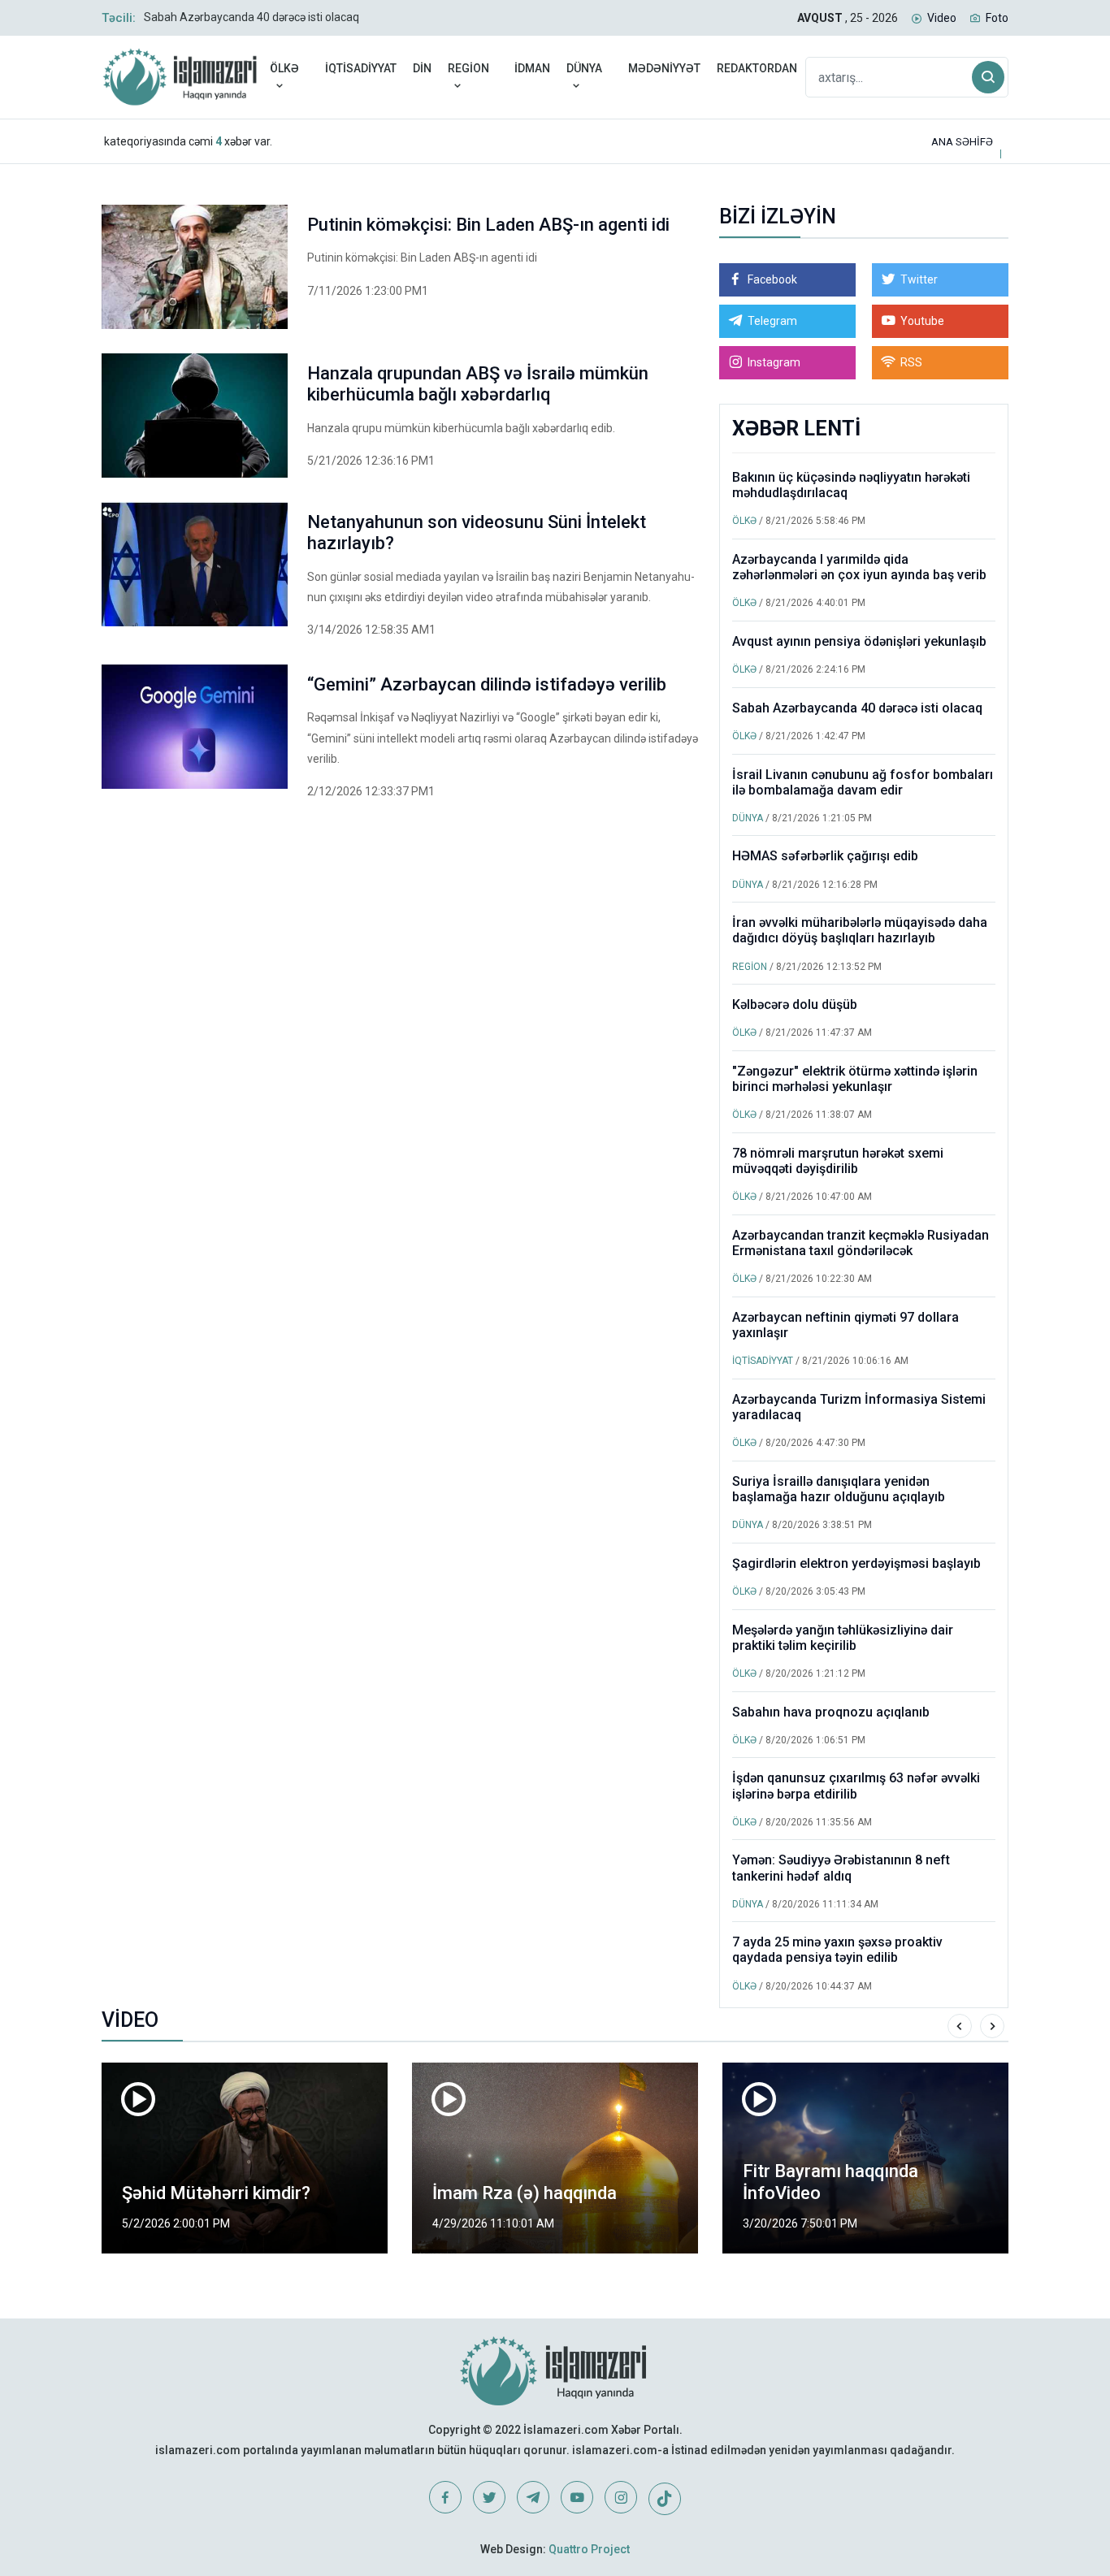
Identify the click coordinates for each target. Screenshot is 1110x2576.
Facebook (772, 279)
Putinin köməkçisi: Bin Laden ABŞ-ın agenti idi (488, 225)
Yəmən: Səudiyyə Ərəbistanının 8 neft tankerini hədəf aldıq (841, 1868)
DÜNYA (584, 68)
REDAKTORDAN (757, 68)
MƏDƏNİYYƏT (664, 68)
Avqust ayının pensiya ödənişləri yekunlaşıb (859, 641)
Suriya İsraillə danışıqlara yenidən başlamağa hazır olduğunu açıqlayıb (839, 1489)
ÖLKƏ (284, 68)
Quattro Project (589, 2549)
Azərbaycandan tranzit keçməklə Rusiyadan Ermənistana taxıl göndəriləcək (861, 1243)
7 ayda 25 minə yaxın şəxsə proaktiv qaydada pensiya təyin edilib (837, 1950)
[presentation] (960, 2026)
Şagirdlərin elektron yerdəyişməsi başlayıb (856, 1563)
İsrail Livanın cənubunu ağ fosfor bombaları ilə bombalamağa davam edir (863, 782)
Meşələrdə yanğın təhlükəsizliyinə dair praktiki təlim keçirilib (843, 1638)
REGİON (468, 68)
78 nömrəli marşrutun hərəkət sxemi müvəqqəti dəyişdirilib (838, 1161)
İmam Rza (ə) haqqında (525, 2193)
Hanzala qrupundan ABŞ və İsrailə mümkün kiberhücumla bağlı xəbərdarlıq (478, 384)
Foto (997, 18)
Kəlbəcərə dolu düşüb (795, 1004)
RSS (911, 362)
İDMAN (532, 68)
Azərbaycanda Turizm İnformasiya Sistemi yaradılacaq (859, 1407)
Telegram (772, 321)
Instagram (774, 362)
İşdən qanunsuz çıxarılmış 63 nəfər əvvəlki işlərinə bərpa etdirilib (856, 1786)
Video (942, 18)
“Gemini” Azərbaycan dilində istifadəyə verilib (487, 684)
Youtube (922, 321)
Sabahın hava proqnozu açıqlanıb (831, 1712)
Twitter (919, 279)
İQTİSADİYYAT (361, 68)
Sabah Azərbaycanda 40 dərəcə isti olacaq (251, 17)
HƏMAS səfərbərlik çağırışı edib (825, 856)
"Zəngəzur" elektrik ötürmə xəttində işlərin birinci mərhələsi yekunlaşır (855, 1079)
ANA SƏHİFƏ (962, 142)
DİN (422, 68)
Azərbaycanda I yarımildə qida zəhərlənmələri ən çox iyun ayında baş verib (859, 567)
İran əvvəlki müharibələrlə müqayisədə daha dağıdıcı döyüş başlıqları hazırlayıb (860, 930)
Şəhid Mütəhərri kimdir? (216, 2193)
